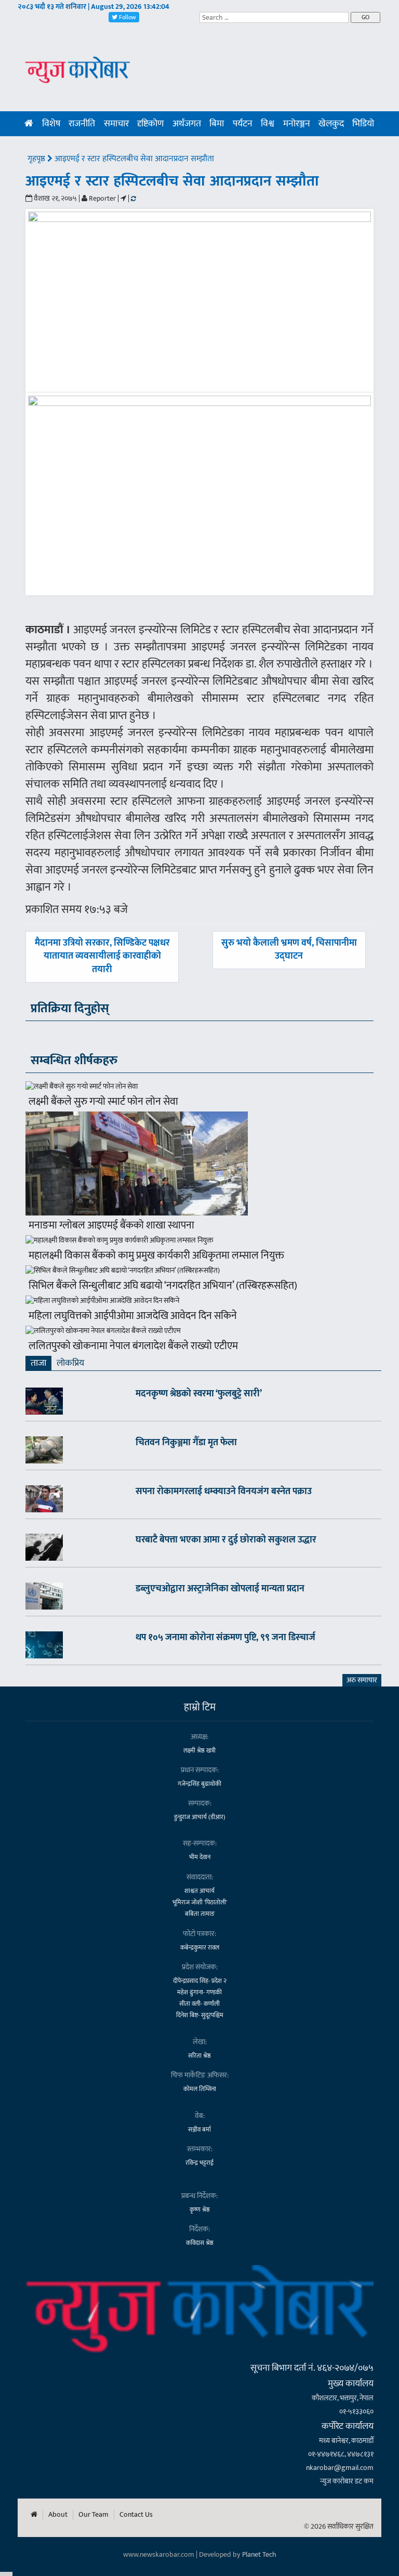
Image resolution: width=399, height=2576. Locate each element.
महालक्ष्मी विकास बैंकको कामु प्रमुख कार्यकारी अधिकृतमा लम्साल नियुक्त (156, 1256)
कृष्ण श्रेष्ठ (200, 2209)
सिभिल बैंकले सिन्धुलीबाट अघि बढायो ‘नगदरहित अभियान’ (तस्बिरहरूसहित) (163, 1286)
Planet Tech (259, 2554)
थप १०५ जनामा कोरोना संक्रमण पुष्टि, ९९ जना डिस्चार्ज (225, 1638)
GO (365, 17)
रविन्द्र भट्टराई (199, 2163)
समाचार (116, 124)
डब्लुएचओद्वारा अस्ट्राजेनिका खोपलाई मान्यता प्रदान (220, 1589)
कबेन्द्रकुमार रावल (200, 1947)
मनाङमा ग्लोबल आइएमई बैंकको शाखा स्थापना (111, 1225)
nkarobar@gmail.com (340, 2468)
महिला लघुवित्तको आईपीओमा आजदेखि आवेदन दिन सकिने (133, 1316)
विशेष (51, 124)
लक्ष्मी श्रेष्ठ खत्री (199, 1750)
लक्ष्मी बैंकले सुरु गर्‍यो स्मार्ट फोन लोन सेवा (103, 1102)
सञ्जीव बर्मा (199, 2129)
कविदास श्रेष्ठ (200, 2243)
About (58, 2515)
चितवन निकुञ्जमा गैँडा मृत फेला (186, 1443)
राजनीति (82, 124)
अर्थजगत (187, 124)
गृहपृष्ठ (37, 159)
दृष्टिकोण (150, 124)
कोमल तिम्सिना (200, 2089)
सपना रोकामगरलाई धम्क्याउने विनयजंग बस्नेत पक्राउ (224, 1492)
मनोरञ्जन (297, 124)
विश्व (268, 124)
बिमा (217, 124)
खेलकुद (331, 124)
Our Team (94, 2515)
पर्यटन (243, 124)
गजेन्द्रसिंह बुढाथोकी (199, 1784)
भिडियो (363, 124)
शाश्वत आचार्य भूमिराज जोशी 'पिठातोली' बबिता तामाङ (200, 1902)
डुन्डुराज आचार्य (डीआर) (200, 1817)
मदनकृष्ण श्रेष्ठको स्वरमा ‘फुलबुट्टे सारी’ (199, 1394)
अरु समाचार (362, 1680)
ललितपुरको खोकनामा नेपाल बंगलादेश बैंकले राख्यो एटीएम (133, 1346)
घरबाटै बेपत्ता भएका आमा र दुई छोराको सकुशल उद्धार (226, 1540)
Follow (127, 17)
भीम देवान (200, 1857)
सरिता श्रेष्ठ (199, 2056)
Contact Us (136, 2515)
